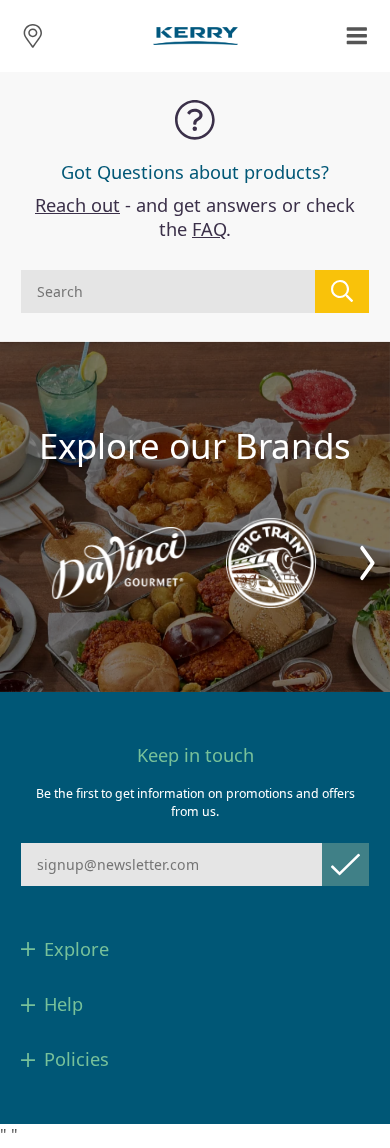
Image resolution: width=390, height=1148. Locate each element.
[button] (367, 563)
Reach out (77, 205)
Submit (345, 864)
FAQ (209, 229)
